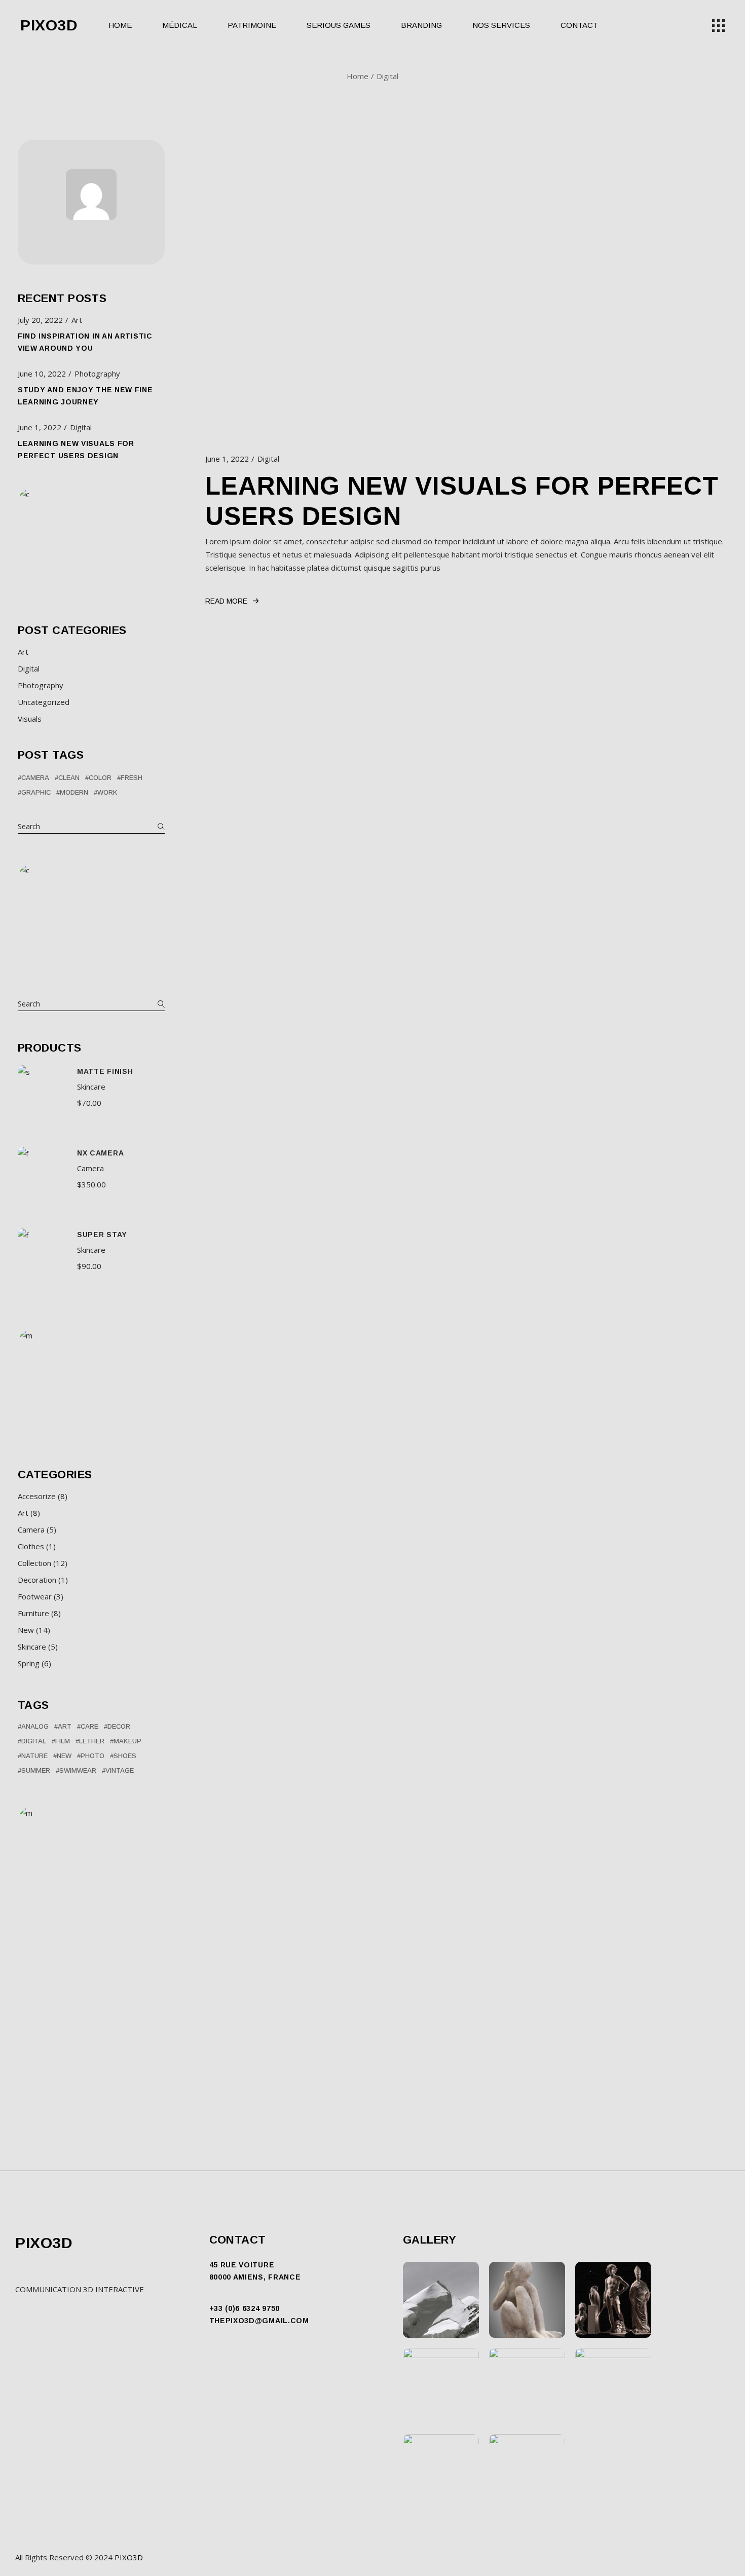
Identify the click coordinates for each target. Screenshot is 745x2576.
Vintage (120, 1770)
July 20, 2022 (40, 320)
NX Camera (100, 1153)
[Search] (161, 1004)
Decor (119, 1726)
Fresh (132, 778)
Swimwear (78, 1770)
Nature (34, 1756)
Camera (35, 778)
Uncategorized (44, 702)
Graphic (36, 792)
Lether (92, 1741)
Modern (74, 792)
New (64, 1756)
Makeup (127, 1741)
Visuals (30, 719)
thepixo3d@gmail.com (259, 2321)
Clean (69, 778)
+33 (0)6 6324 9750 (245, 2308)
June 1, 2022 (227, 459)
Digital (268, 459)
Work (107, 792)
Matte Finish (105, 1071)
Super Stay (102, 1235)
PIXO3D (49, 25)
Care (89, 1726)
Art (77, 320)
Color (100, 778)
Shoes (125, 1756)
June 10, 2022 (42, 374)
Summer (36, 1770)
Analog (35, 1726)
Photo (92, 1756)
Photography (97, 374)
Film (63, 1741)
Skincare (91, 1087)
